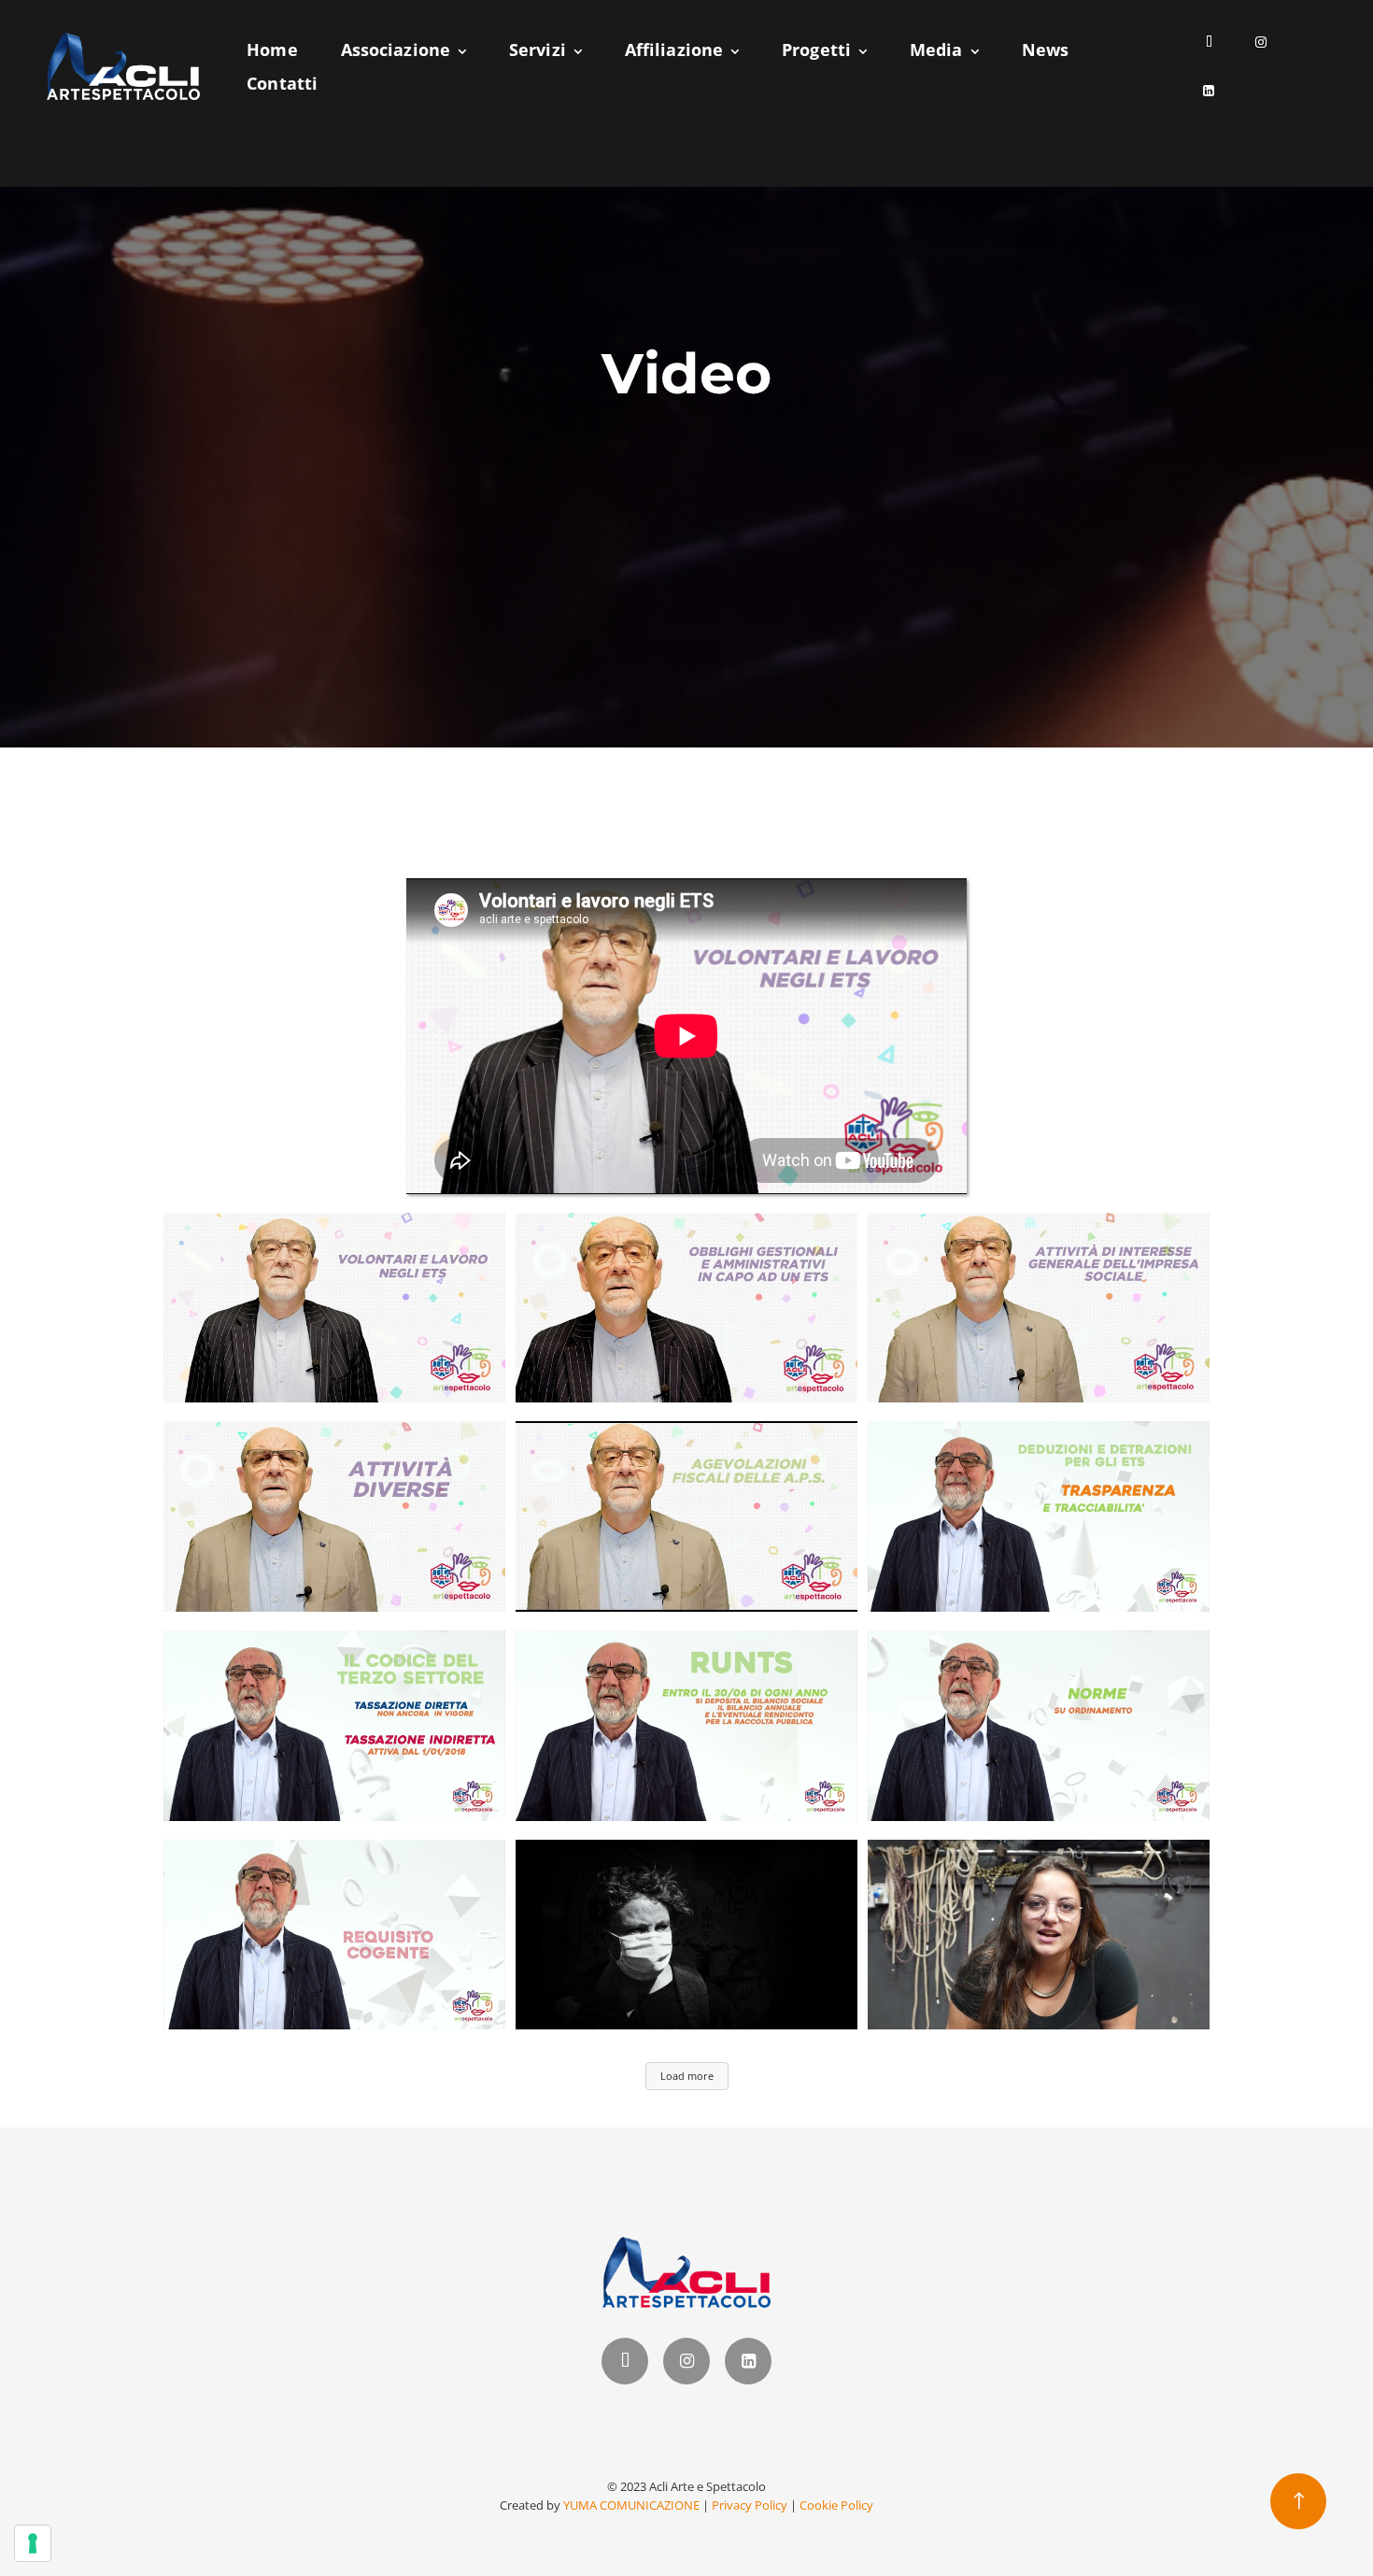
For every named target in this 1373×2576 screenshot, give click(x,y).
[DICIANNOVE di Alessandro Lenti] (686, 1935)
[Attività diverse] (334, 1516)
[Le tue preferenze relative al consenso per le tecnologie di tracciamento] (33, 2543)
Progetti (816, 50)
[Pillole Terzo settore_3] (686, 1726)
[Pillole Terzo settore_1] (334, 1935)
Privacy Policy (750, 2505)
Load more (687, 2076)
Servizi (538, 50)
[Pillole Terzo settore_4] (334, 1726)
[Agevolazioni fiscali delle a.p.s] (686, 1516)
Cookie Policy (836, 2505)
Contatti (282, 83)
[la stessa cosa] (1039, 1935)
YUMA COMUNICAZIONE (631, 2505)
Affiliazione (674, 50)
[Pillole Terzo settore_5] (1039, 1516)
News (1045, 50)
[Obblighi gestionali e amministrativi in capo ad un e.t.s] (686, 1308)
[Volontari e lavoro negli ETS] (334, 1308)
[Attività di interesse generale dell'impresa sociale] (1039, 1308)
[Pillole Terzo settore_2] (1039, 1726)
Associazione (396, 50)
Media (936, 50)
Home (272, 50)
